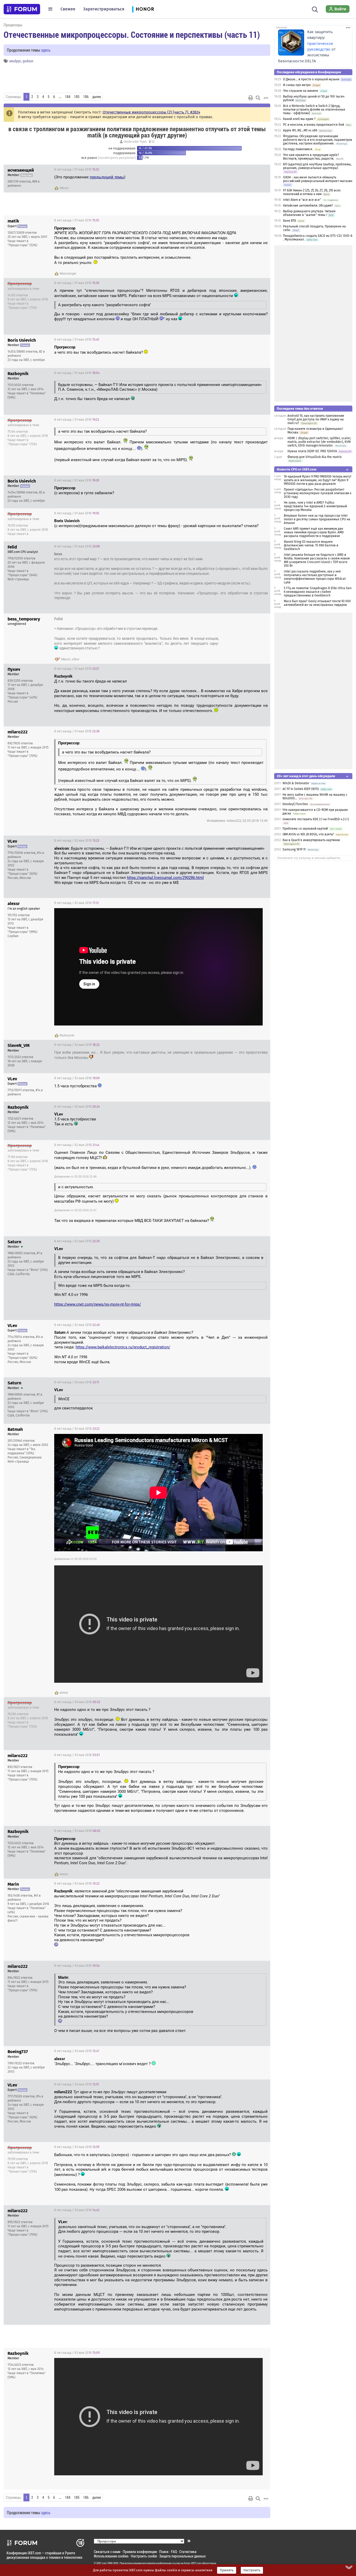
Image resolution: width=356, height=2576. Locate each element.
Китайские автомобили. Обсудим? (308, 206)
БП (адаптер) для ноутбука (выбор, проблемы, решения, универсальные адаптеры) (317, 166)
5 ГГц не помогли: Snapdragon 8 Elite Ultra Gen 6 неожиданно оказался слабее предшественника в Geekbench (318, 592)
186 (86, 97)
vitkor (76, 659)
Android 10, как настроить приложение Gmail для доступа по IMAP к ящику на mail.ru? (316, 419)
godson (28, 61)
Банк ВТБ (290, 221)
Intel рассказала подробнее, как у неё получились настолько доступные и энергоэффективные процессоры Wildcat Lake (315, 577)
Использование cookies (111, 2556)
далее (97, 97)
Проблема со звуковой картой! (305, 829)
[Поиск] (315, 9)
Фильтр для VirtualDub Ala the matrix (315, 457)
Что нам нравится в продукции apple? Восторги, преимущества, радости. (311, 157)
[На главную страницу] (22, 9)
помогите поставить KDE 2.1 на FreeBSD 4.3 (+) (316, 819)
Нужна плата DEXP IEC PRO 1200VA (312, 451)
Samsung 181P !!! (294, 849)
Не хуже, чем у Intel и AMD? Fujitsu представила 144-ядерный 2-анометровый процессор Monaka (315, 506)
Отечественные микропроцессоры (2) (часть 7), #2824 (151, 112)
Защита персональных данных (182, 2556)
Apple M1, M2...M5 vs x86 (300, 130)
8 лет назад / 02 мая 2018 (77, 841)
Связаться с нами (107, 2552)
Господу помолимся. (298, 149)
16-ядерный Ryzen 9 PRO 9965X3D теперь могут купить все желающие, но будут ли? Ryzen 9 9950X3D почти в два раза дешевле (318, 480)
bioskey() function (295, 804)
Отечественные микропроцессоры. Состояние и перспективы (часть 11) (132, 34)
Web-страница (18, 579)
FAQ (174, 2552)
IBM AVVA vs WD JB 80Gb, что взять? (308, 834)
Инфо (262, 170)
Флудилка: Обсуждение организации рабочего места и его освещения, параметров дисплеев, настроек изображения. (318, 140)
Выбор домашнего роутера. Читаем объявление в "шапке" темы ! (309, 213)
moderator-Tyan (135, 142)
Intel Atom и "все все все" (302, 200)
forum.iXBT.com (193, 2563)
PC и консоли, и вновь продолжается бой (314, 125)
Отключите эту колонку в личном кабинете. (309, 858)
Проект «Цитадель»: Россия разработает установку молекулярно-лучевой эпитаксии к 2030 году (318, 493)
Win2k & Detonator (296, 783)
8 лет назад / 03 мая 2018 (77, 1702)
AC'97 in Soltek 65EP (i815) (301, 789)
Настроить (252, 2570)
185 (77, 97)
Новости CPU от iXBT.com (297, 469)
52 (153, 142)
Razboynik (67, 1035)
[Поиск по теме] (258, 98)
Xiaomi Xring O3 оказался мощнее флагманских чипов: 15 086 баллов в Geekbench (311, 545)
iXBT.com (102, 2563)
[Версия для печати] (251, 98)
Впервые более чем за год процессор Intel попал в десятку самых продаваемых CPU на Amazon (317, 519)
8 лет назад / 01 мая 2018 (77, 170)
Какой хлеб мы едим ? (299, 119)
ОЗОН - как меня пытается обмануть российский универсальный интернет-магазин (318, 179)
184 (68, 97)
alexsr (64, 1693)
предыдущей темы (107, 177)
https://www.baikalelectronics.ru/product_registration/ (123, 1347)
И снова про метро (297, 85)
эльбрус (15, 61)
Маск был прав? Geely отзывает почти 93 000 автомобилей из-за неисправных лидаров (317, 603)
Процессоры (13, 25)
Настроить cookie (144, 2556)
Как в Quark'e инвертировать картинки (311, 840)
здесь (46, 50)
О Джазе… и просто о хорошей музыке (311, 79)
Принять (227, 2570)
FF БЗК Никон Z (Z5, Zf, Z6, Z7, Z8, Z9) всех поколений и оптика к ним (312, 192)
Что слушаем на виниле (301, 91)
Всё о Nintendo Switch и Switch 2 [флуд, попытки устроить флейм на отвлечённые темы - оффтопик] (314, 110)
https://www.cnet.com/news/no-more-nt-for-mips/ (98, 1304)
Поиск (164, 2552)
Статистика (188, 2552)
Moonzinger (68, 274)
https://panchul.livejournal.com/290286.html (165, 878)
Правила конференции (140, 2552)
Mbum (64, 188)
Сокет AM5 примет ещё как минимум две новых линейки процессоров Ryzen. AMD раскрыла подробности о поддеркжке (314, 532)
